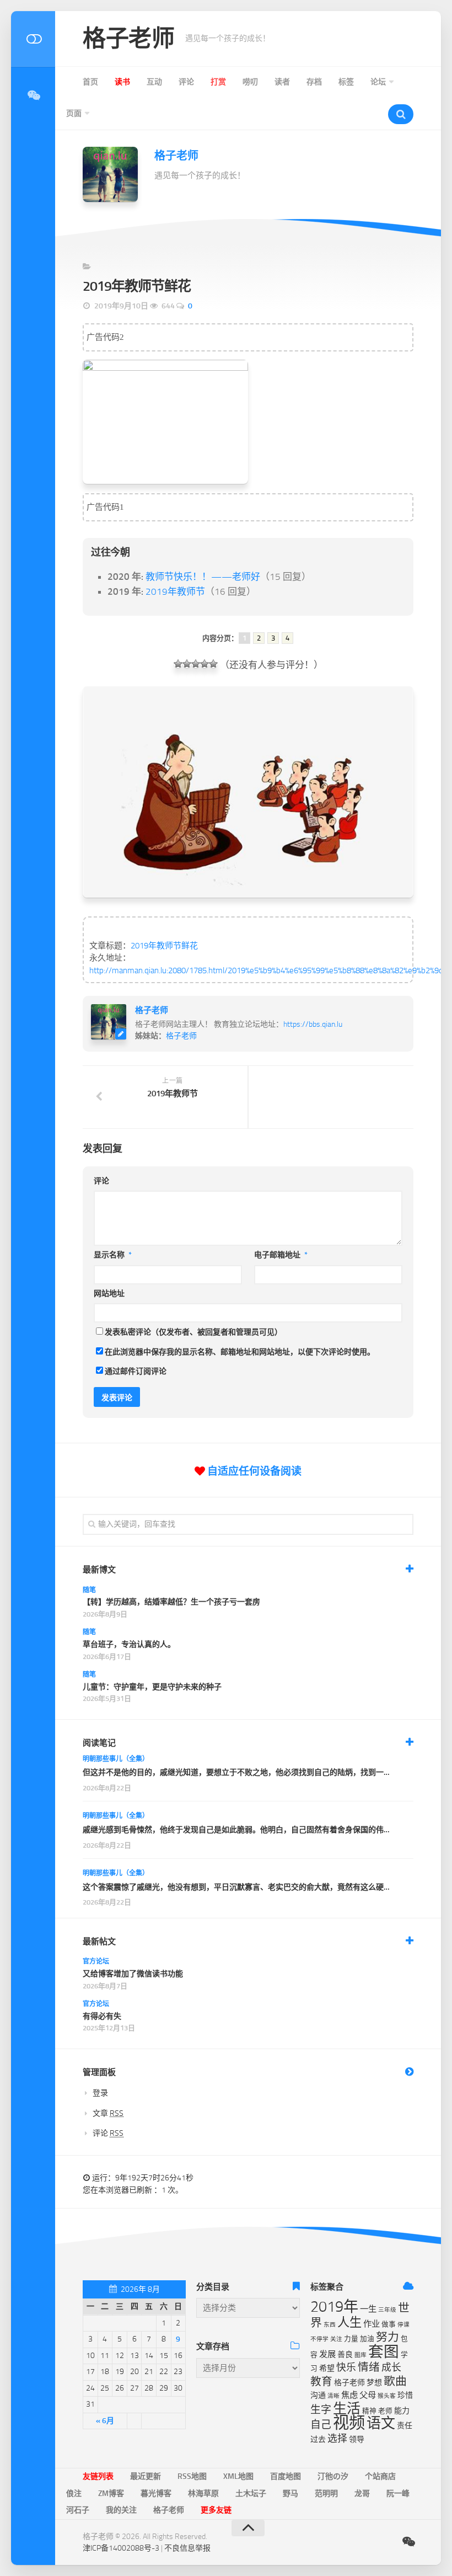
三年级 (387, 2310)
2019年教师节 (175, 591)
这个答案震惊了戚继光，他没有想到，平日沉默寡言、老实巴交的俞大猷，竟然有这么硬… (236, 1887)
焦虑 (349, 2395)
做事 (389, 2324)
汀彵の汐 (333, 2476)
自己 (321, 2425)
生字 (321, 2410)
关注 (336, 2339)
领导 (357, 2439)
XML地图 (238, 2476)
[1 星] (178, 664)
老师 (385, 2411)
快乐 (346, 2367)
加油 (367, 2338)
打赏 (218, 82)
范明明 (326, 2494)
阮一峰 (398, 2494)
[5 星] (213, 664)
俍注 (74, 2494)
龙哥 (362, 2494)
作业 (372, 2324)
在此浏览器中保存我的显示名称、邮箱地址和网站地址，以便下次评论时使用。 (240, 1352)
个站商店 (380, 2476)
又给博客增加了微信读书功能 (133, 1974)
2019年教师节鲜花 (164, 946)
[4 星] (205, 664)
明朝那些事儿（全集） (116, 1759)
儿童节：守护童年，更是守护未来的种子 (152, 1687)
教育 (321, 2382)
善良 (345, 2354)
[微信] (33, 95)
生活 (347, 2409)
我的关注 (121, 2510)
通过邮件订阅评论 (136, 1371)
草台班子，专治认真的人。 (129, 1644)
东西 (330, 2325)
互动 (154, 82)
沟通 (318, 2395)
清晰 (333, 2396)
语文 (381, 2423)
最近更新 (146, 2476)
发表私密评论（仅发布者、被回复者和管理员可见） (193, 1332)
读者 (282, 82)
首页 (90, 82)
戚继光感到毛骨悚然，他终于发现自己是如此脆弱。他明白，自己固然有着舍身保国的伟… (236, 1830)
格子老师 (128, 39)
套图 (384, 2352)
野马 (290, 2494)
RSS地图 (192, 2476)
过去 (318, 2439)
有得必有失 (102, 2016)
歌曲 (395, 2381)
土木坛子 (251, 2494)
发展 (327, 2354)
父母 (368, 2395)
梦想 (374, 2383)
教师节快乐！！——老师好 (203, 577)
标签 (346, 82)
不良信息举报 (187, 2548)
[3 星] (196, 664)
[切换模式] (33, 39)
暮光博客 (156, 2494)
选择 (337, 2439)
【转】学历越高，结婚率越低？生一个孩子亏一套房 (171, 1602)
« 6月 (105, 2421)
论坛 (378, 82)
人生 (349, 2322)
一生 (368, 2309)
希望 (327, 2368)
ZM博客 (111, 2494)
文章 (108, 2113)
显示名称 (113, 1255)
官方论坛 (96, 1961)
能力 (402, 2411)
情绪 (369, 2367)
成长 (391, 2367)
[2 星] (187, 664)
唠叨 (250, 82)
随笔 (89, 1590)
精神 (369, 2411)
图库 (360, 2355)
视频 (349, 2423)
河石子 (78, 2510)
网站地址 (109, 1294)
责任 (405, 2426)
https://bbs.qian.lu (313, 1024)
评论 (186, 82)
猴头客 (387, 2396)
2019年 (334, 2307)
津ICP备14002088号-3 (121, 2548)
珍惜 (405, 2395)
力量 (351, 2338)
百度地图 (286, 2476)
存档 (314, 82)
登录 (100, 2093)
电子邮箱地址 (281, 1255)
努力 (388, 2337)
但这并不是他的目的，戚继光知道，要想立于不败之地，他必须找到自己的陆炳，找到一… (236, 1772)
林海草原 (203, 2494)
